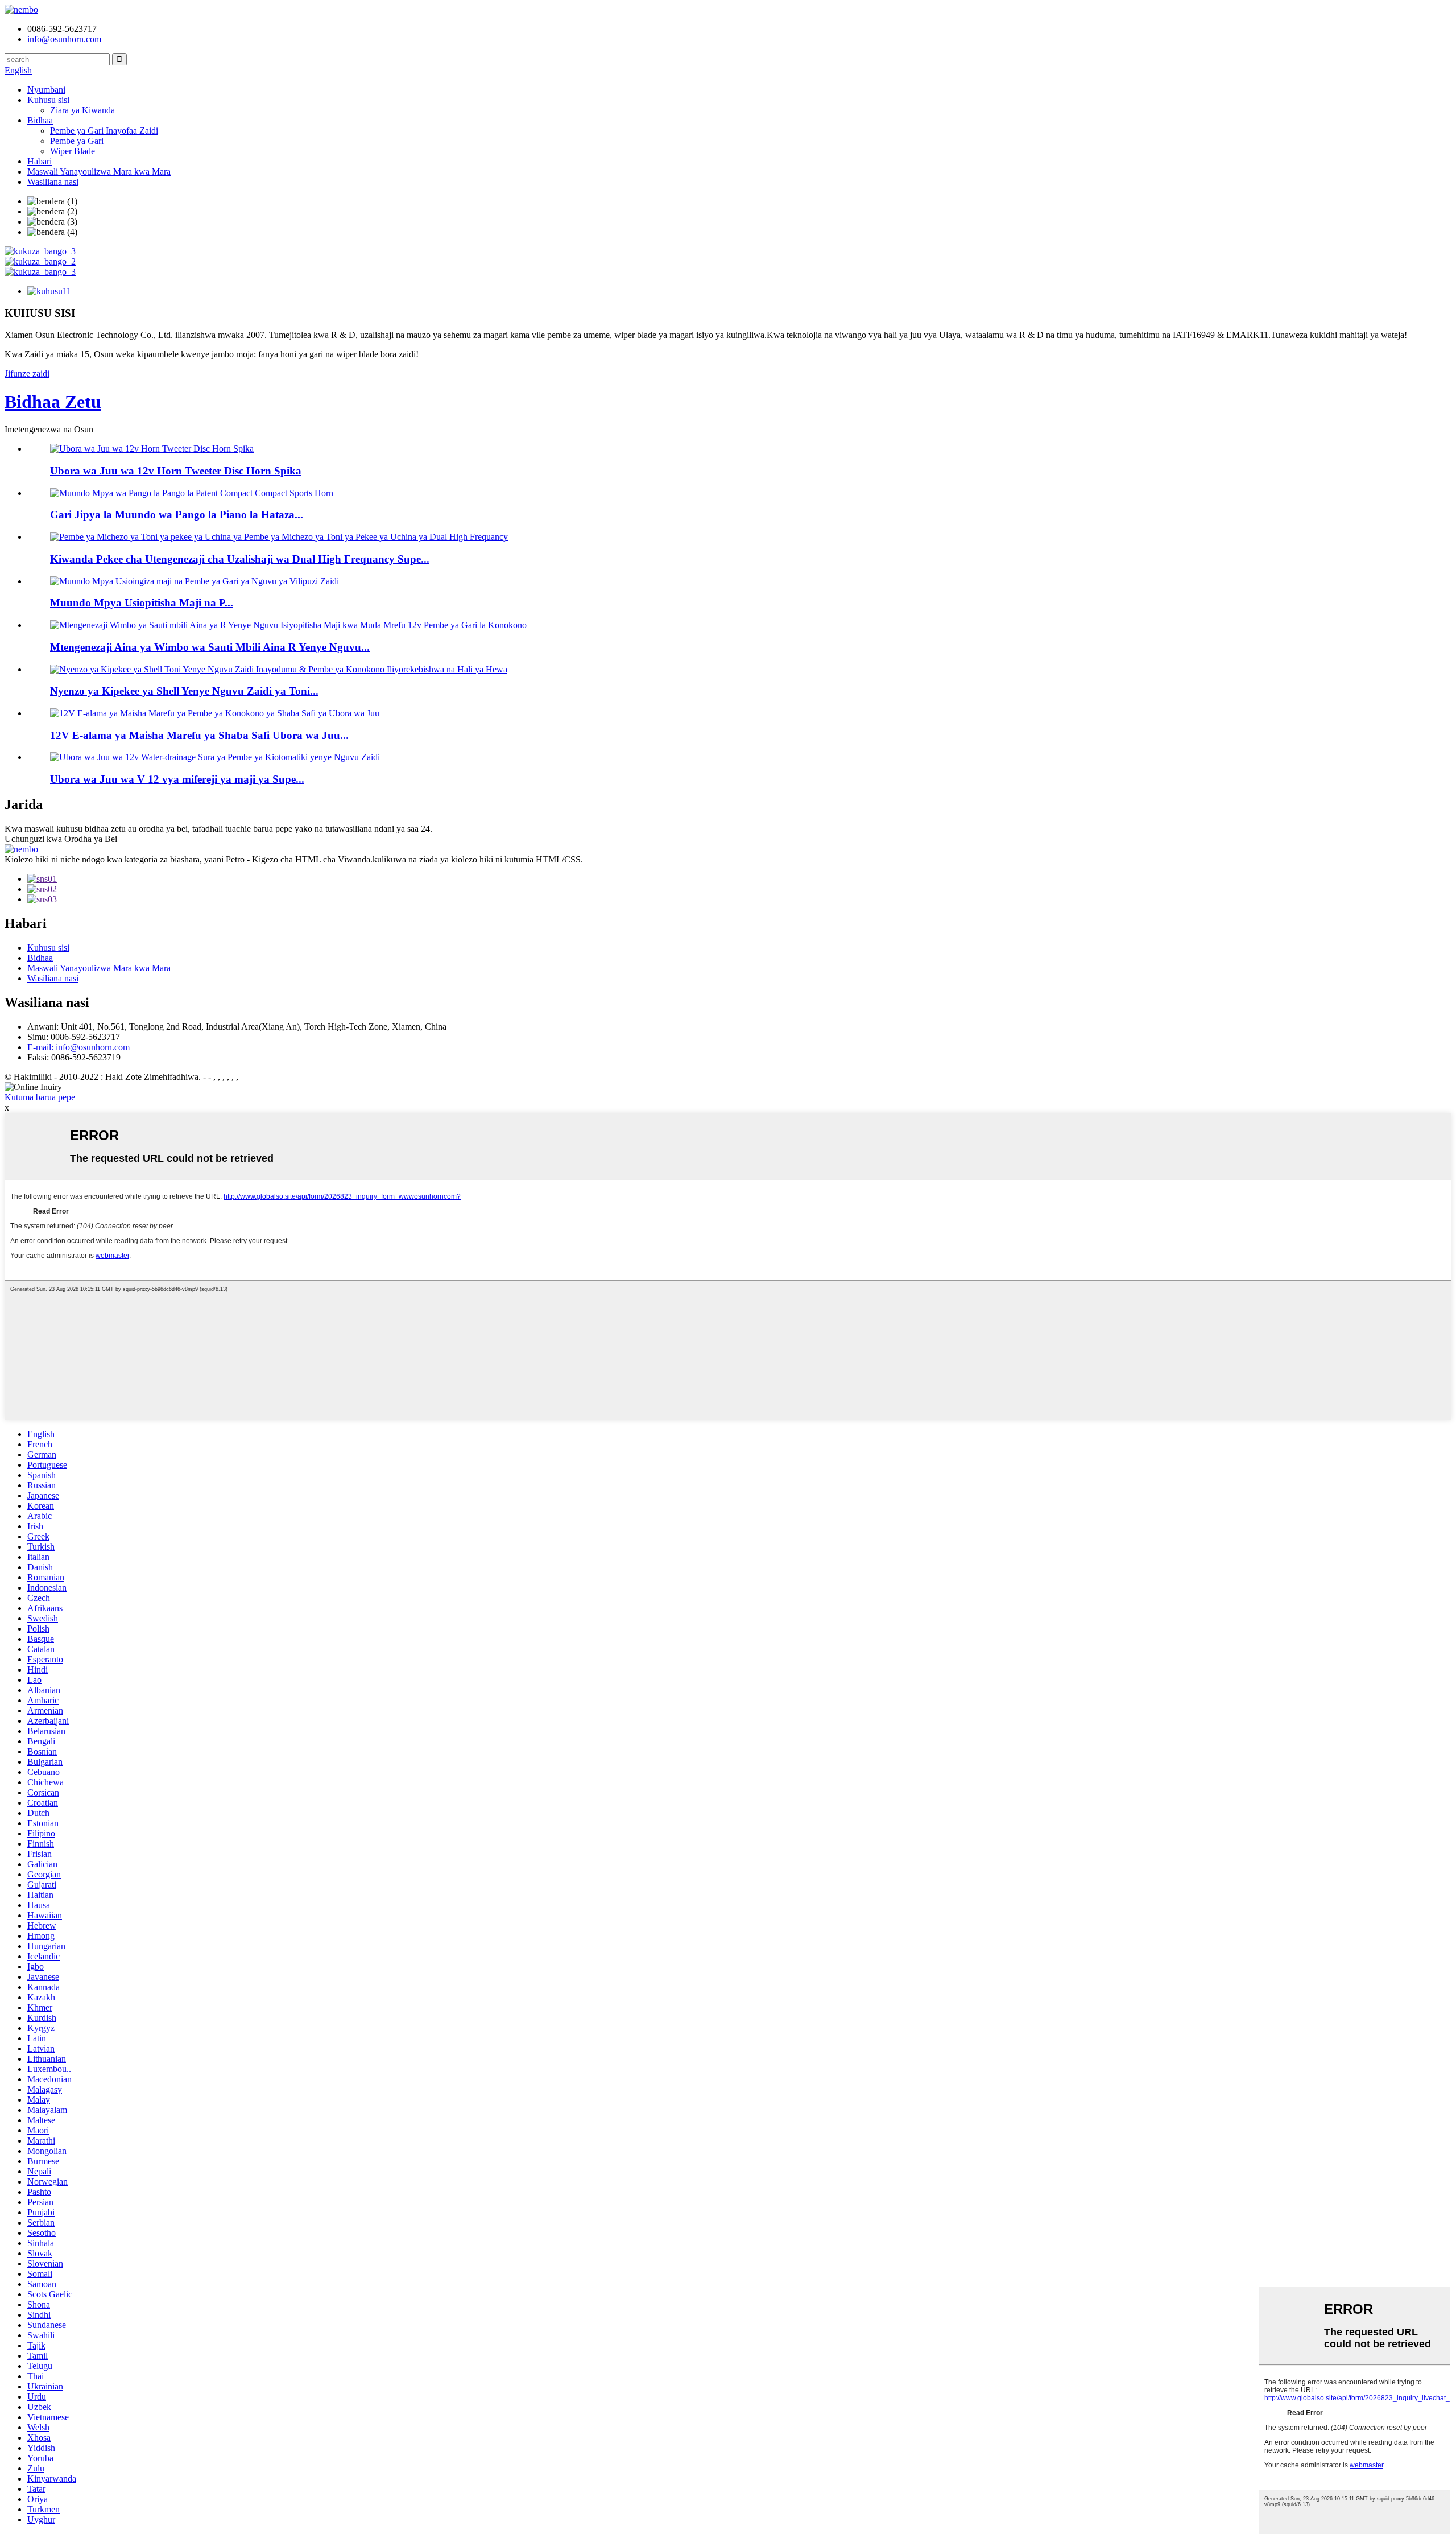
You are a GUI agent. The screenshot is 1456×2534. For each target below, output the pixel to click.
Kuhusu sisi (48, 100)
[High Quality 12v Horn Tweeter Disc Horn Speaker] (152, 449)
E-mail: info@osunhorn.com (78, 1047)
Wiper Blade (73, 151)
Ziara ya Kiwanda (82, 110)
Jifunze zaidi (27, 374)
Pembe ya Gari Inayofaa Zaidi (104, 131)
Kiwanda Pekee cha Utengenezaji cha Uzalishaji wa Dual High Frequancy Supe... (240, 559)
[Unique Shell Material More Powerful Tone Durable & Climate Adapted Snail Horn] (279, 669)
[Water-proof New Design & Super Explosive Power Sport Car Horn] (195, 581)
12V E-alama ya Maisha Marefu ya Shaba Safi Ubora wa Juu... (199, 735)
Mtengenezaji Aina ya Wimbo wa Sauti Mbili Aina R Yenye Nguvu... (210, 647)
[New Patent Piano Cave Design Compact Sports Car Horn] (192, 493)
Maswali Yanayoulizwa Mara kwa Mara (99, 172)
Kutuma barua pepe (40, 1097)
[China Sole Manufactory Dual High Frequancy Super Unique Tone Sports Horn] (279, 537)
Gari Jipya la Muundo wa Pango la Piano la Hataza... (177, 515)
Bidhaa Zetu (53, 402)
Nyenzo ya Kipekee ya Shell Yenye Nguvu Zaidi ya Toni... (184, 691)
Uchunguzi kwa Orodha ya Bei (61, 839)
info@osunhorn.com (64, 39)
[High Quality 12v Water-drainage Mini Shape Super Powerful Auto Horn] (215, 757)
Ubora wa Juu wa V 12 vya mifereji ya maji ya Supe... (177, 779)
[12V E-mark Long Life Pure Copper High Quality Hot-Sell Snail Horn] (215, 713)
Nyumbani (46, 90)
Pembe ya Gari (77, 141)
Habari (40, 161)
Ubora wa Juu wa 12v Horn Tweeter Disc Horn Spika (176, 471)
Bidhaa (40, 120)
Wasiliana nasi (53, 182)
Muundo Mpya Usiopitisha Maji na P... (142, 603)
